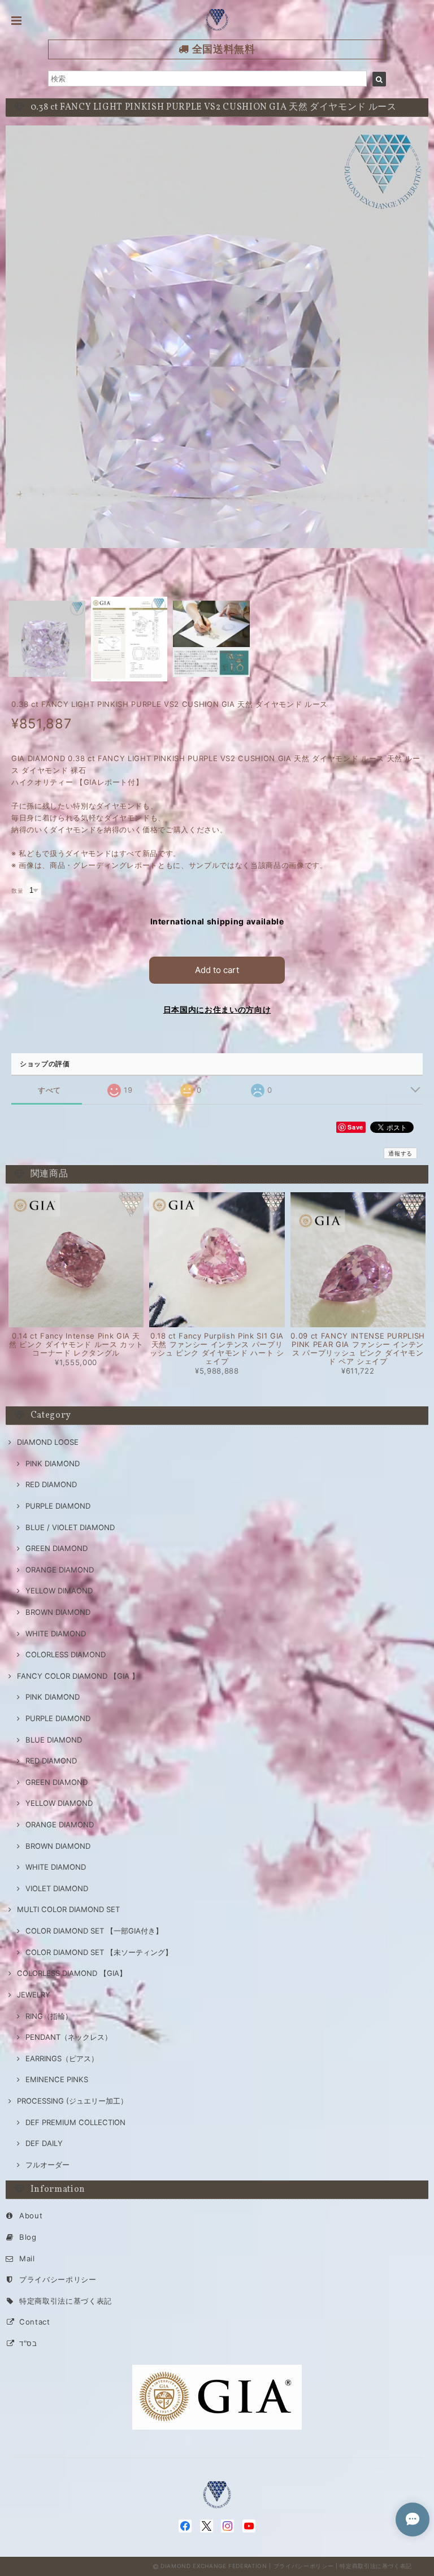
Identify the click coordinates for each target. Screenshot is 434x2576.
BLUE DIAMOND (54, 1740)
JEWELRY (34, 1995)
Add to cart (217, 970)
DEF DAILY (44, 2143)
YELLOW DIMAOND (59, 1591)
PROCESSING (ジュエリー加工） (72, 2101)
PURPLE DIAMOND (58, 1506)
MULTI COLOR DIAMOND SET (68, 1909)
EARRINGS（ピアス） (62, 2058)
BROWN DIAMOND (58, 1612)
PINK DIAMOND (53, 1463)
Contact (35, 2322)
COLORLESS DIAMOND (66, 1654)
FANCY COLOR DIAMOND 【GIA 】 (78, 1676)
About (31, 2216)
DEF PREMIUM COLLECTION (75, 2122)
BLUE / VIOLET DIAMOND (70, 1527)
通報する (400, 1153)
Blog (28, 2237)
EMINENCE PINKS (57, 2079)
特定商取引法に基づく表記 (66, 2301)
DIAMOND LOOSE (48, 1442)
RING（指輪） (49, 2016)
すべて (49, 1090)
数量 (17, 891)
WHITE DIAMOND (56, 1634)
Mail (27, 2258)
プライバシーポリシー (58, 2279)
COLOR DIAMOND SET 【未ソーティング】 (99, 1952)
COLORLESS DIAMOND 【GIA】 (72, 1973)
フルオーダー (47, 2165)
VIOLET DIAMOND (57, 1888)
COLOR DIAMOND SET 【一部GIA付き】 (94, 1931)
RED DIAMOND (51, 1484)
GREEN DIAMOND (57, 1548)
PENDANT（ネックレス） (69, 2037)
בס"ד (28, 2343)
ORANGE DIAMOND (60, 1570)
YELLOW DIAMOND (59, 1803)
